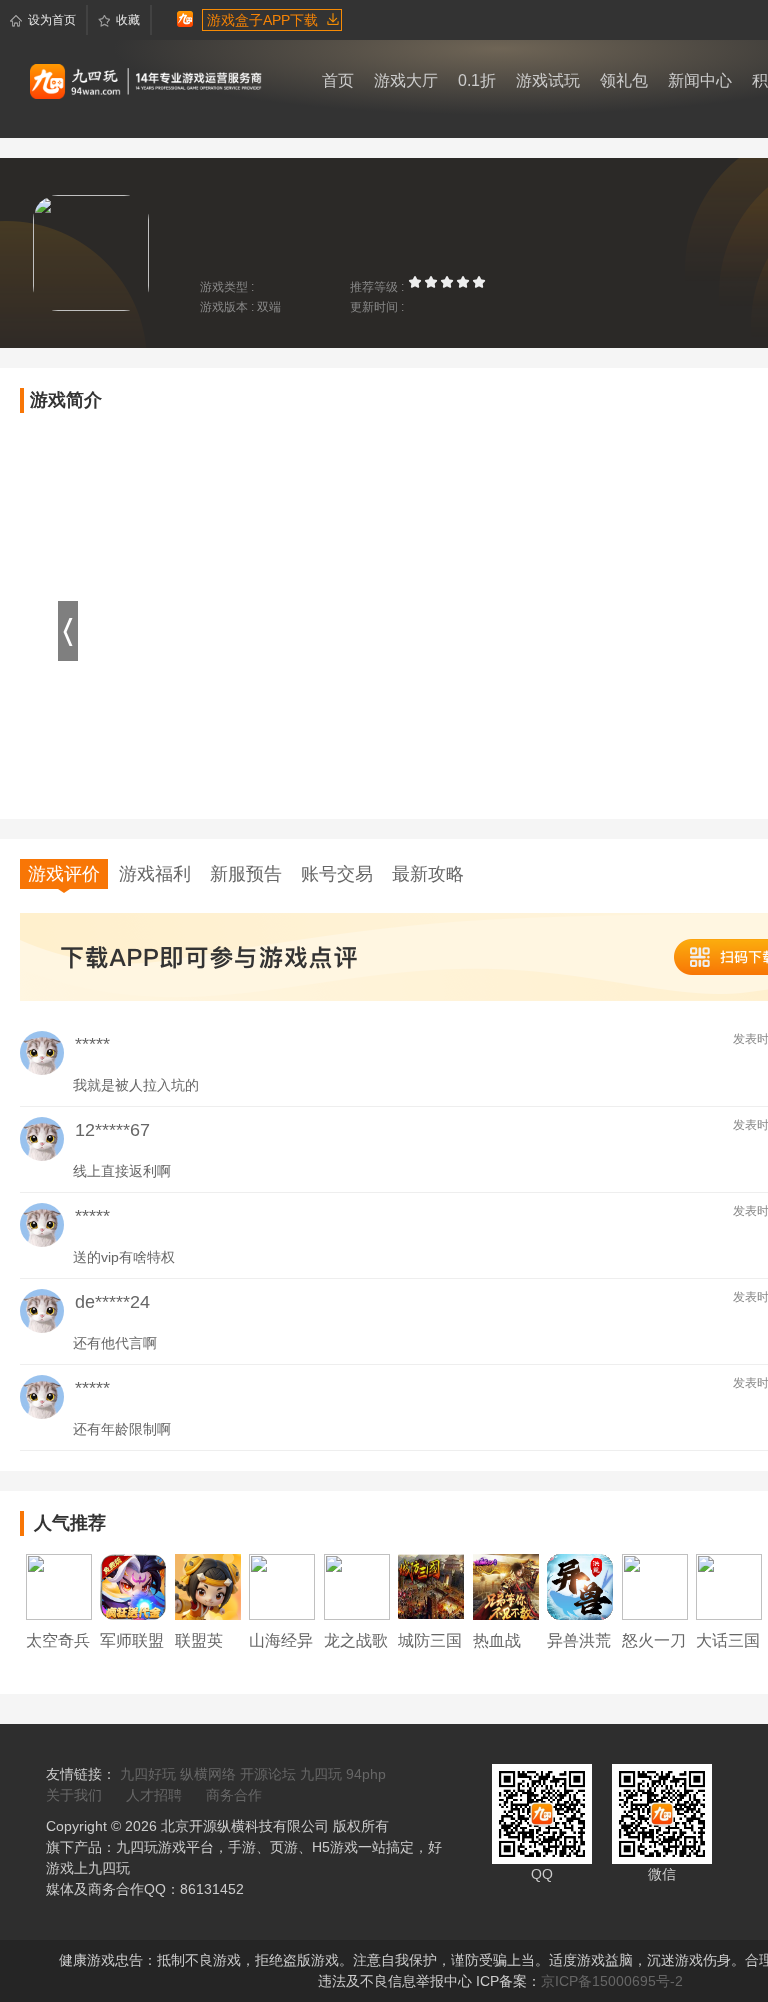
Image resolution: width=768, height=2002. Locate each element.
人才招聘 (154, 1795)
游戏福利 (155, 874)
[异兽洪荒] (580, 1586)
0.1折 (477, 80)
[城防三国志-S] (431, 1586)
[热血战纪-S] (506, 1586)
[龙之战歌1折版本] (357, 1586)
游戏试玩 (548, 80)
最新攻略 (428, 874)
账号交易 (337, 874)
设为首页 (52, 20)
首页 (338, 80)
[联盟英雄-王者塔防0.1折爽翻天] (208, 1586)
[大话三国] (729, 1586)
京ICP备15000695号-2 (612, 1981)
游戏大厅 (406, 80)
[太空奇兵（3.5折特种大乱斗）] (59, 1586)
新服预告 (246, 874)
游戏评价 (64, 874)
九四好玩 (148, 1774)
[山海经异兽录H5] (282, 1586)
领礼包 (624, 80)
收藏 (128, 20)
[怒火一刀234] (655, 1586)
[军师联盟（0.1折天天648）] (133, 1586)
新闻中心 (700, 80)
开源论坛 (268, 1774)
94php (366, 1774)
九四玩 (321, 1774)
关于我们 (74, 1795)
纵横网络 (208, 1774)
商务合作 (234, 1795)
